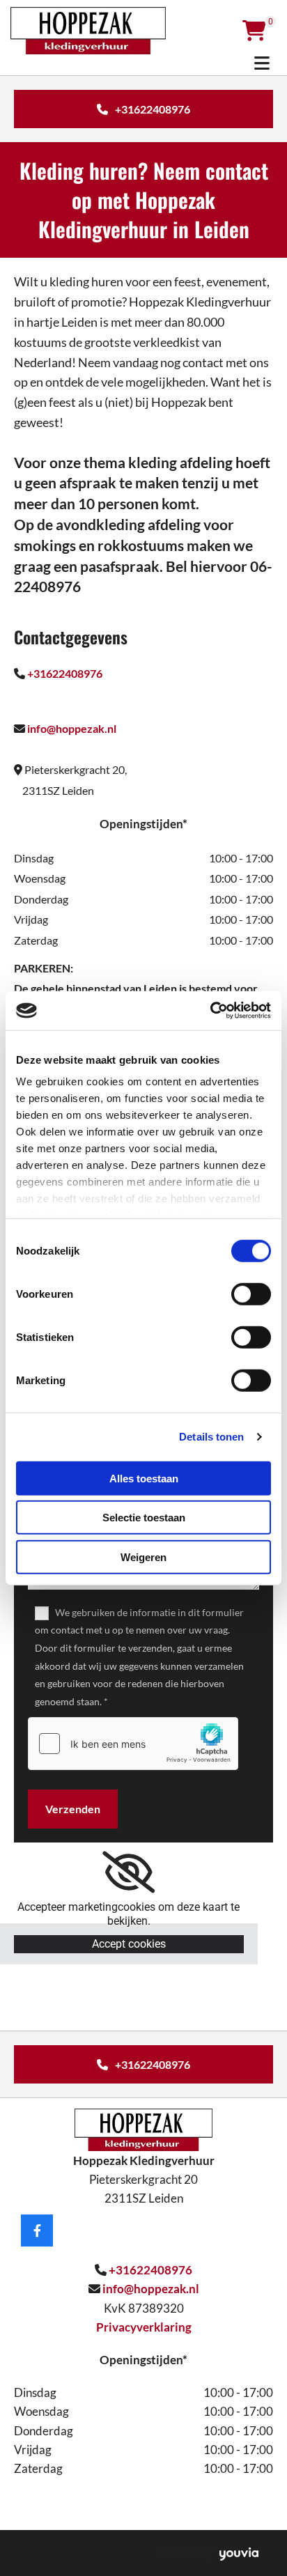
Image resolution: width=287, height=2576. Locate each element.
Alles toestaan (144, 1478)
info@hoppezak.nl (72, 728)
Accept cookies (129, 1944)
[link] (129, 1872)
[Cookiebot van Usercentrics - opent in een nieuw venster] (210, 1011)
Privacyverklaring (144, 2327)
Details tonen (211, 1437)
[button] (143, 109)
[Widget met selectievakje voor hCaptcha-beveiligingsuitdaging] (133, 1744)
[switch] (251, 1294)
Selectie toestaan (144, 1518)
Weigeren (143, 1557)
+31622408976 (65, 673)
